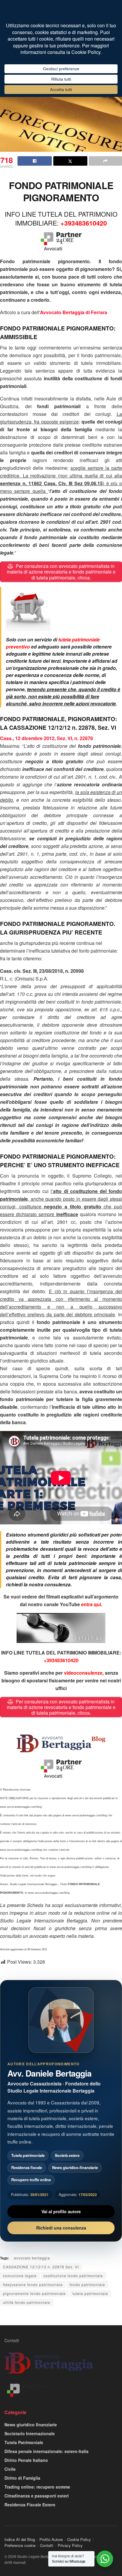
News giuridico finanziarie (31, 2425)
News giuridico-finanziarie (75, 2168)
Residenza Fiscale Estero (30, 2505)
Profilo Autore (51, 2539)
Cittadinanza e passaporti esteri (37, 2496)
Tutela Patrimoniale (24, 2442)
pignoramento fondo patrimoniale (34, 2293)
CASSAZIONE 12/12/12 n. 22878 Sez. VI (41, 2267)
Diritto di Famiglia (22, 2478)
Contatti (12, 2340)
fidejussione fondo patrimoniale (33, 2284)
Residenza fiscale (27, 2168)
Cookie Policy (79, 2539)
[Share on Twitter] (70, 161)
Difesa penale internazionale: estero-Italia (46, 2451)
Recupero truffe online (31, 2180)
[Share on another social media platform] (105, 161)
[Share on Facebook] (35, 161)
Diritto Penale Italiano (26, 2460)
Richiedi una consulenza (61, 2228)
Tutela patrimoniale (28, 2155)
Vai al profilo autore (61, 2211)
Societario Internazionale (30, 2433)
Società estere (67, 2155)
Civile (10, 2469)
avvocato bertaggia (32, 2258)
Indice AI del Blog (20, 2539)
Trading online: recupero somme (37, 2487)
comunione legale (20, 2276)
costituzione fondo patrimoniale (73, 2276)
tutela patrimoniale (90, 2293)
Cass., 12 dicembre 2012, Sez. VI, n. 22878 (46, 738)
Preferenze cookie (20, 2545)
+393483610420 (84, 223)
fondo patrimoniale (87, 2284)
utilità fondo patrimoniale (27, 2302)
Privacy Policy (70, 2545)
